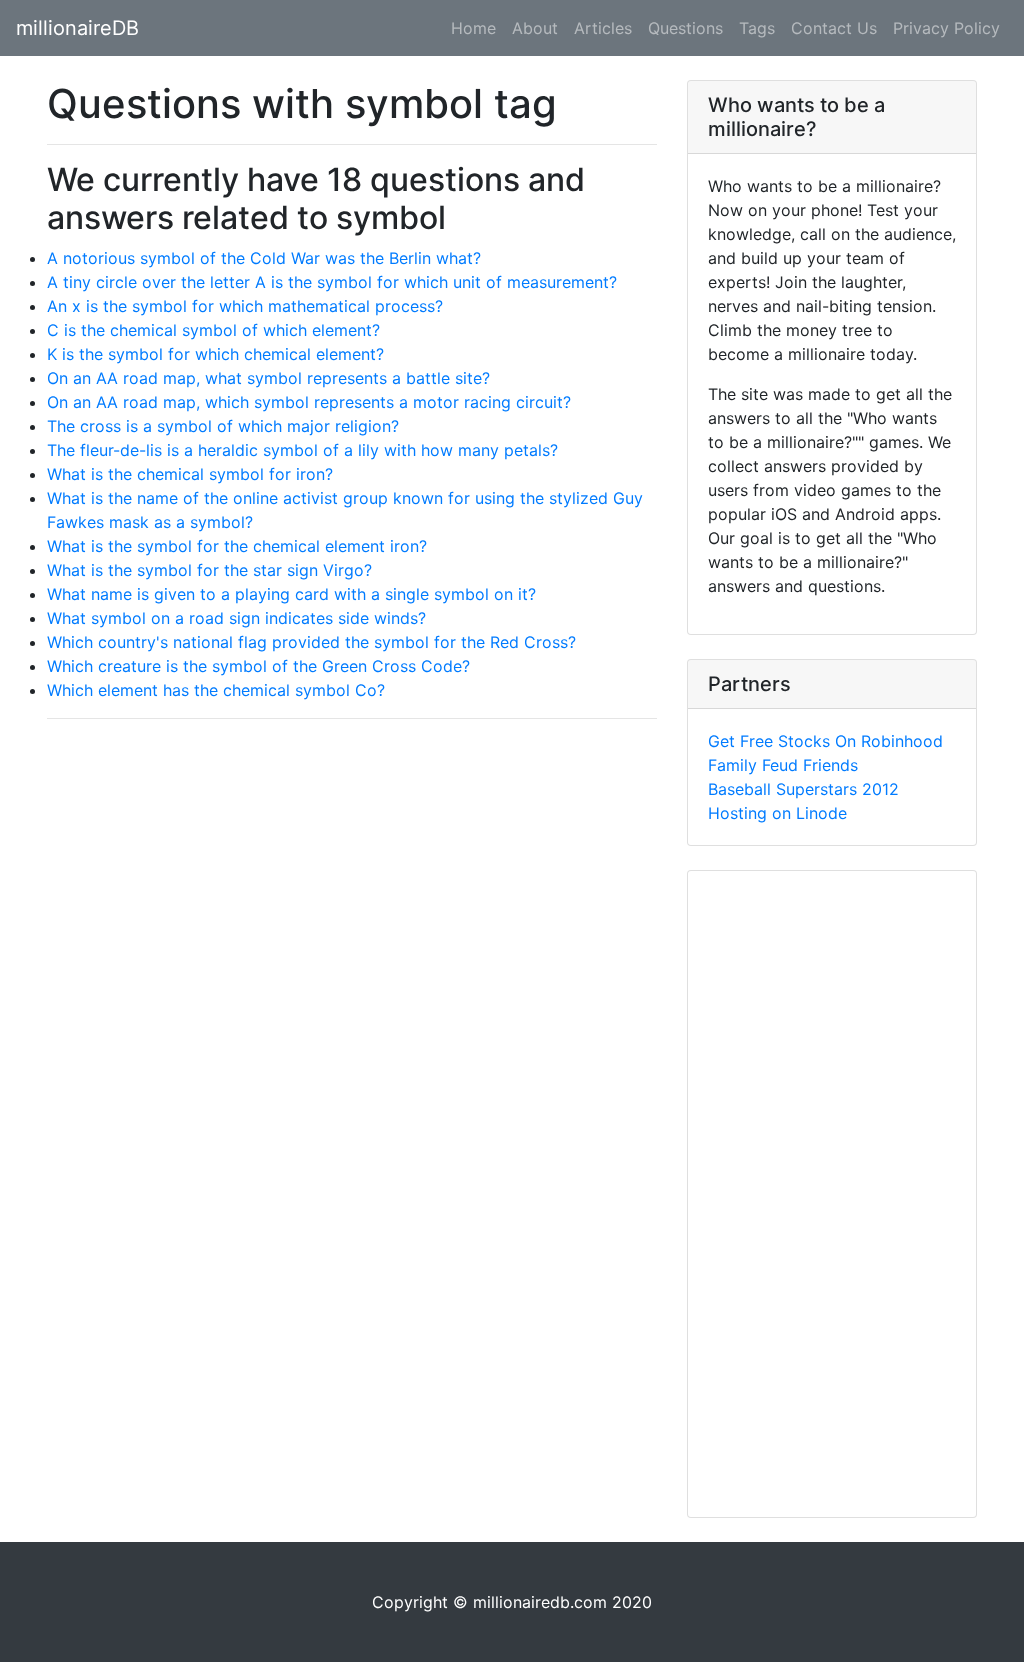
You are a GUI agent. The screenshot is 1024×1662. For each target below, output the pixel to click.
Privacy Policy (946, 28)
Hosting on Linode (777, 813)
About (535, 28)
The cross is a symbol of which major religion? (223, 426)
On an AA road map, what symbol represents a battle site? (268, 378)
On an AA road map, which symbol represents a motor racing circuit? (309, 402)
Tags (757, 28)
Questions (685, 28)
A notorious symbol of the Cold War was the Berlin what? (264, 258)
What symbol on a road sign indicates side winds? (236, 618)
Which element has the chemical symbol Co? (216, 690)
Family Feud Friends (783, 765)
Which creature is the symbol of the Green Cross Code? (258, 666)
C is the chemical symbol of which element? (213, 330)
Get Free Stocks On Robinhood (825, 741)
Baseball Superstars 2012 (803, 789)
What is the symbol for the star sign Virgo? (209, 570)
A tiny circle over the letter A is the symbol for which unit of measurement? (332, 282)
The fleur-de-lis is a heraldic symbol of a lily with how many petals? (302, 450)
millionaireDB (77, 28)
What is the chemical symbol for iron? (190, 474)
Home (473, 28)
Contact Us (834, 28)
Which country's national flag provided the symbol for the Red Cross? (311, 642)
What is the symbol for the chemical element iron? (237, 546)
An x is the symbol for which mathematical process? (245, 306)
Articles (603, 28)
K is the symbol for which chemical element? (215, 354)
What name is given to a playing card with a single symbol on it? (291, 594)
